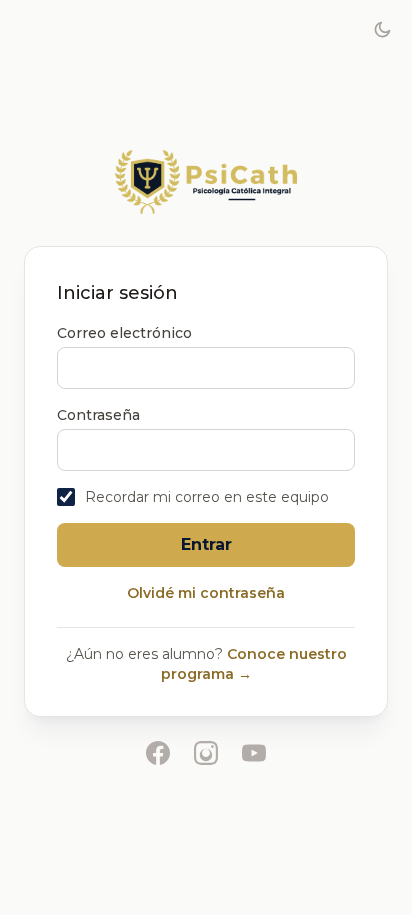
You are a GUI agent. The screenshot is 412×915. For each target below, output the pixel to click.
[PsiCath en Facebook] (158, 753)
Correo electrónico (124, 333)
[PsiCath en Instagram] (206, 753)
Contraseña (98, 415)
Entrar (206, 544)
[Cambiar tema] (382, 30)
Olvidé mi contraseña (206, 593)
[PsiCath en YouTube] (254, 753)
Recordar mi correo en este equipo (207, 497)
